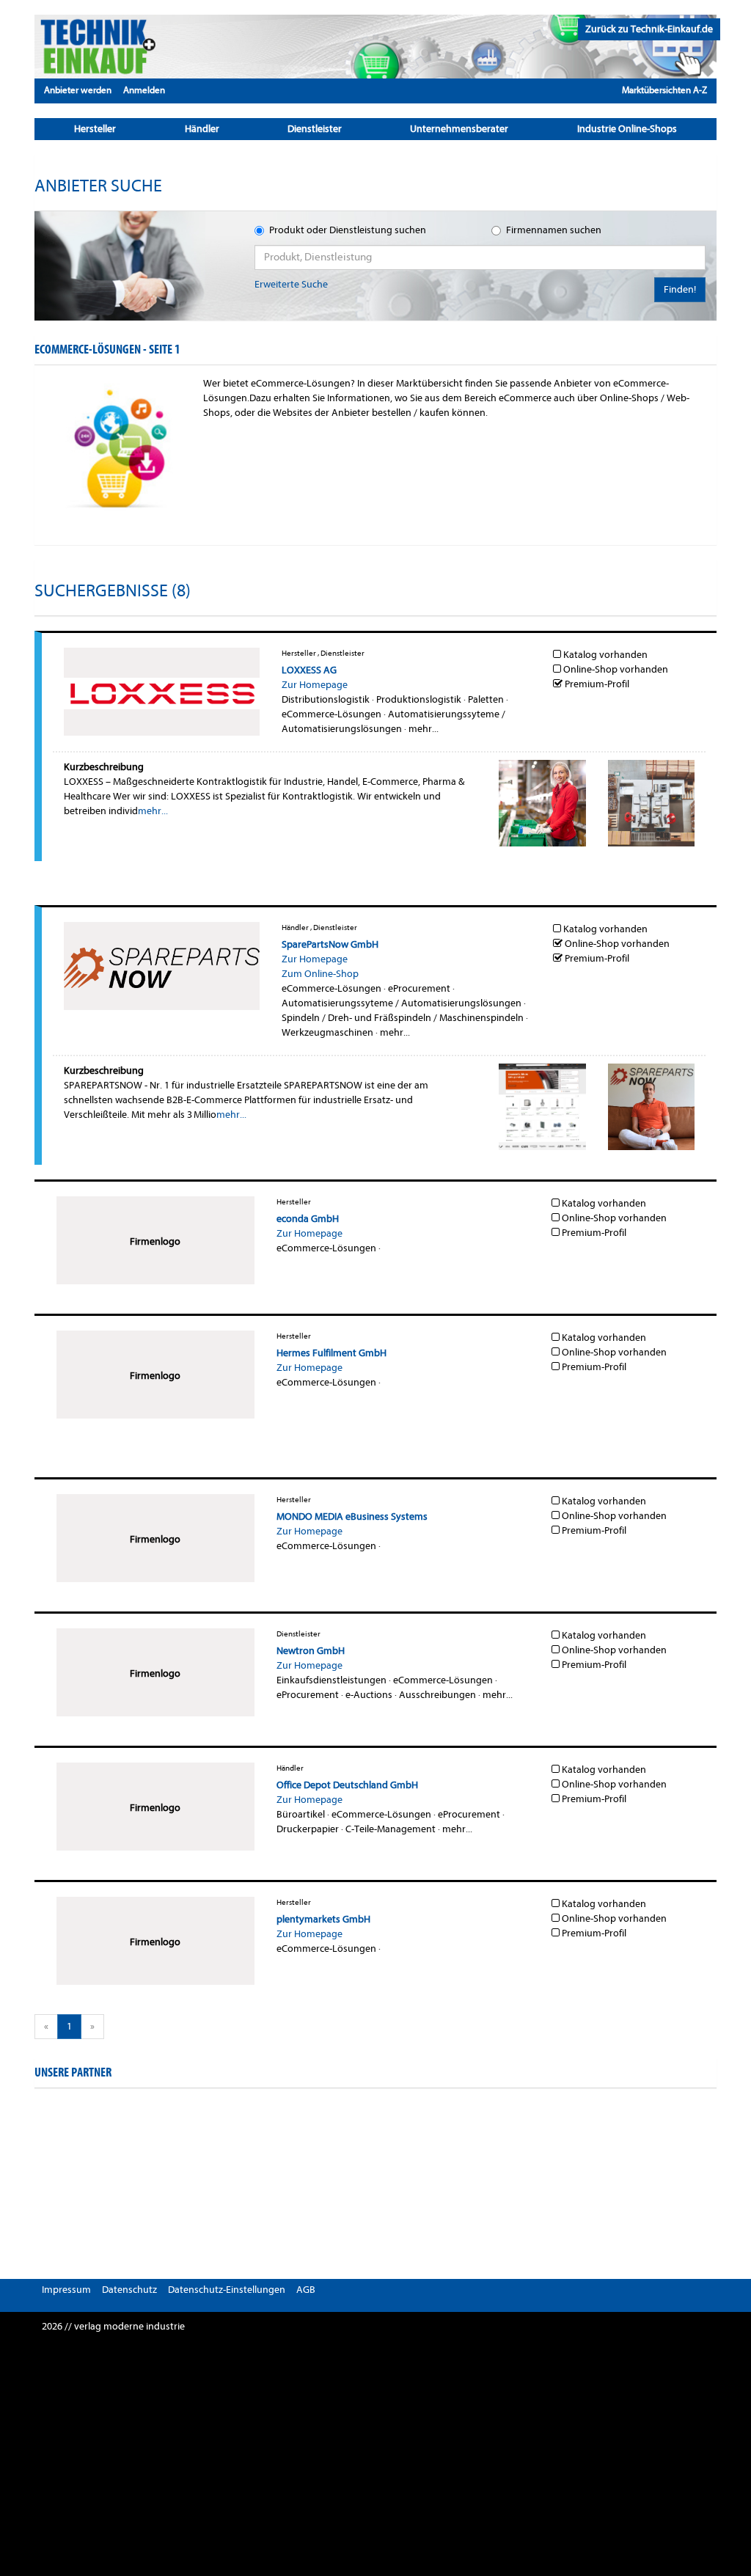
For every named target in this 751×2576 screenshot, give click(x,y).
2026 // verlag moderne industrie (113, 2326)
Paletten (486, 699)
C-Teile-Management (391, 1829)
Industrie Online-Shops (627, 129)
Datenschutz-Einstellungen (227, 2290)
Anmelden (144, 90)
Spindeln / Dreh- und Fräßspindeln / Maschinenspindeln (403, 1018)
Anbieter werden (78, 90)
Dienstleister (315, 129)
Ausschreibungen (437, 1695)
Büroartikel (301, 1814)
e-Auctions (369, 1695)
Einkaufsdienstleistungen (331, 1680)
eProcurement (419, 988)
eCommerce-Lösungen (331, 714)
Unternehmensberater (459, 129)
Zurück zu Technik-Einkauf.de (649, 29)
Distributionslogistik (326, 699)
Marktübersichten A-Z (664, 90)
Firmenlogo (155, 1241)
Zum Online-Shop (320, 974)
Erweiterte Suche (291, 284)
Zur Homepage (315, 685)
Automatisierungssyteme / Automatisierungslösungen (402, 1003)
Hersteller (95, 129)
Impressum (66, 2290)
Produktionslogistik (419, 699)
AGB (306, 2290)
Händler (202, 129)
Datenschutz (129, 2290)
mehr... (424, 729)
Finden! (680, 289)
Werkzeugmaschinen (327, 1032)
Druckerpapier (308, 1829)
